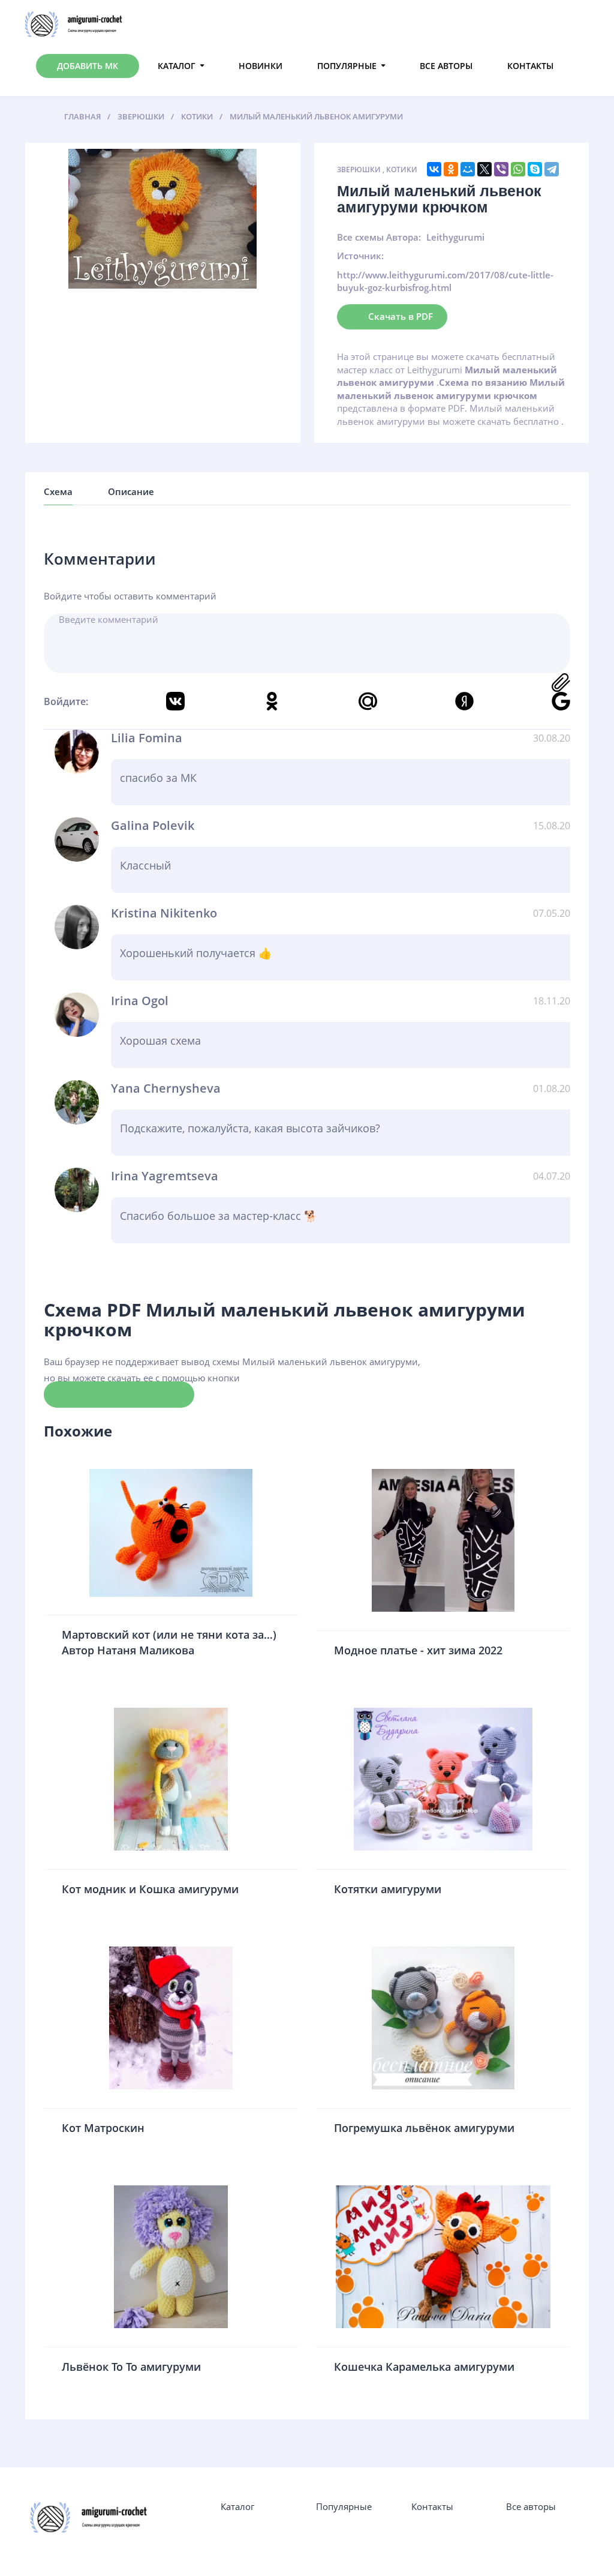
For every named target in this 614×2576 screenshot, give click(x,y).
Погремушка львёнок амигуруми (424, 2128)
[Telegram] (552, 169)
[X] (484, 169)
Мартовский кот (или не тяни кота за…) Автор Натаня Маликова (169, 1642)
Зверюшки (359, 170)
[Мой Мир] (468, 169)
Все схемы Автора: (379, 237)
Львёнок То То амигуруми (131, 2367)
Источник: (360, 256)
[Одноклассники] (451, 169)
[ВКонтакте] (434, 169)
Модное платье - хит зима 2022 (418, 1650)
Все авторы (446, 66)
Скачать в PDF (401, 316)
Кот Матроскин (103, 2128)
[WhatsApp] (518, 169)
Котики (402, 170)
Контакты (530, 66)
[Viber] (501, 169)
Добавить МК (88, 66)
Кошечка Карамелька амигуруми (424, 2367)
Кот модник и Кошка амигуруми (150, 1889)
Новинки (261, 66)
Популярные (347, 66)
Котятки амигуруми (388, 1889)
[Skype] (535, 169)
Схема (58, 491)
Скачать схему (119, 1394)
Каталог (177, 66)
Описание (131, 491)
